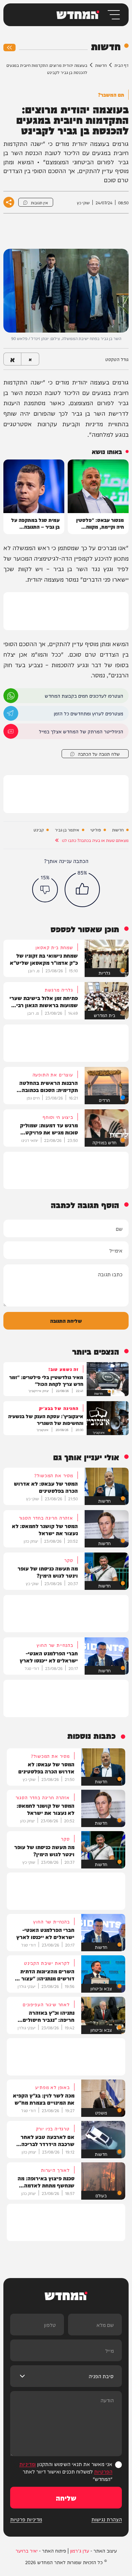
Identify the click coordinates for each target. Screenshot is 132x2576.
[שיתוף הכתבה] (9, 202)
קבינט (39, 830)
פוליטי (96, 830)
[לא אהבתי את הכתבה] (45, 889)
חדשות (101, 65)
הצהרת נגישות (107, 2519)
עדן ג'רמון (80, 2551)
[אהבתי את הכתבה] (82, 889)
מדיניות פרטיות (26, 2519)
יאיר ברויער (27, 2551)
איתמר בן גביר (67, 830)
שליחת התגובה (66, 1321)
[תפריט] (113, 15)
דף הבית (122, 65)
